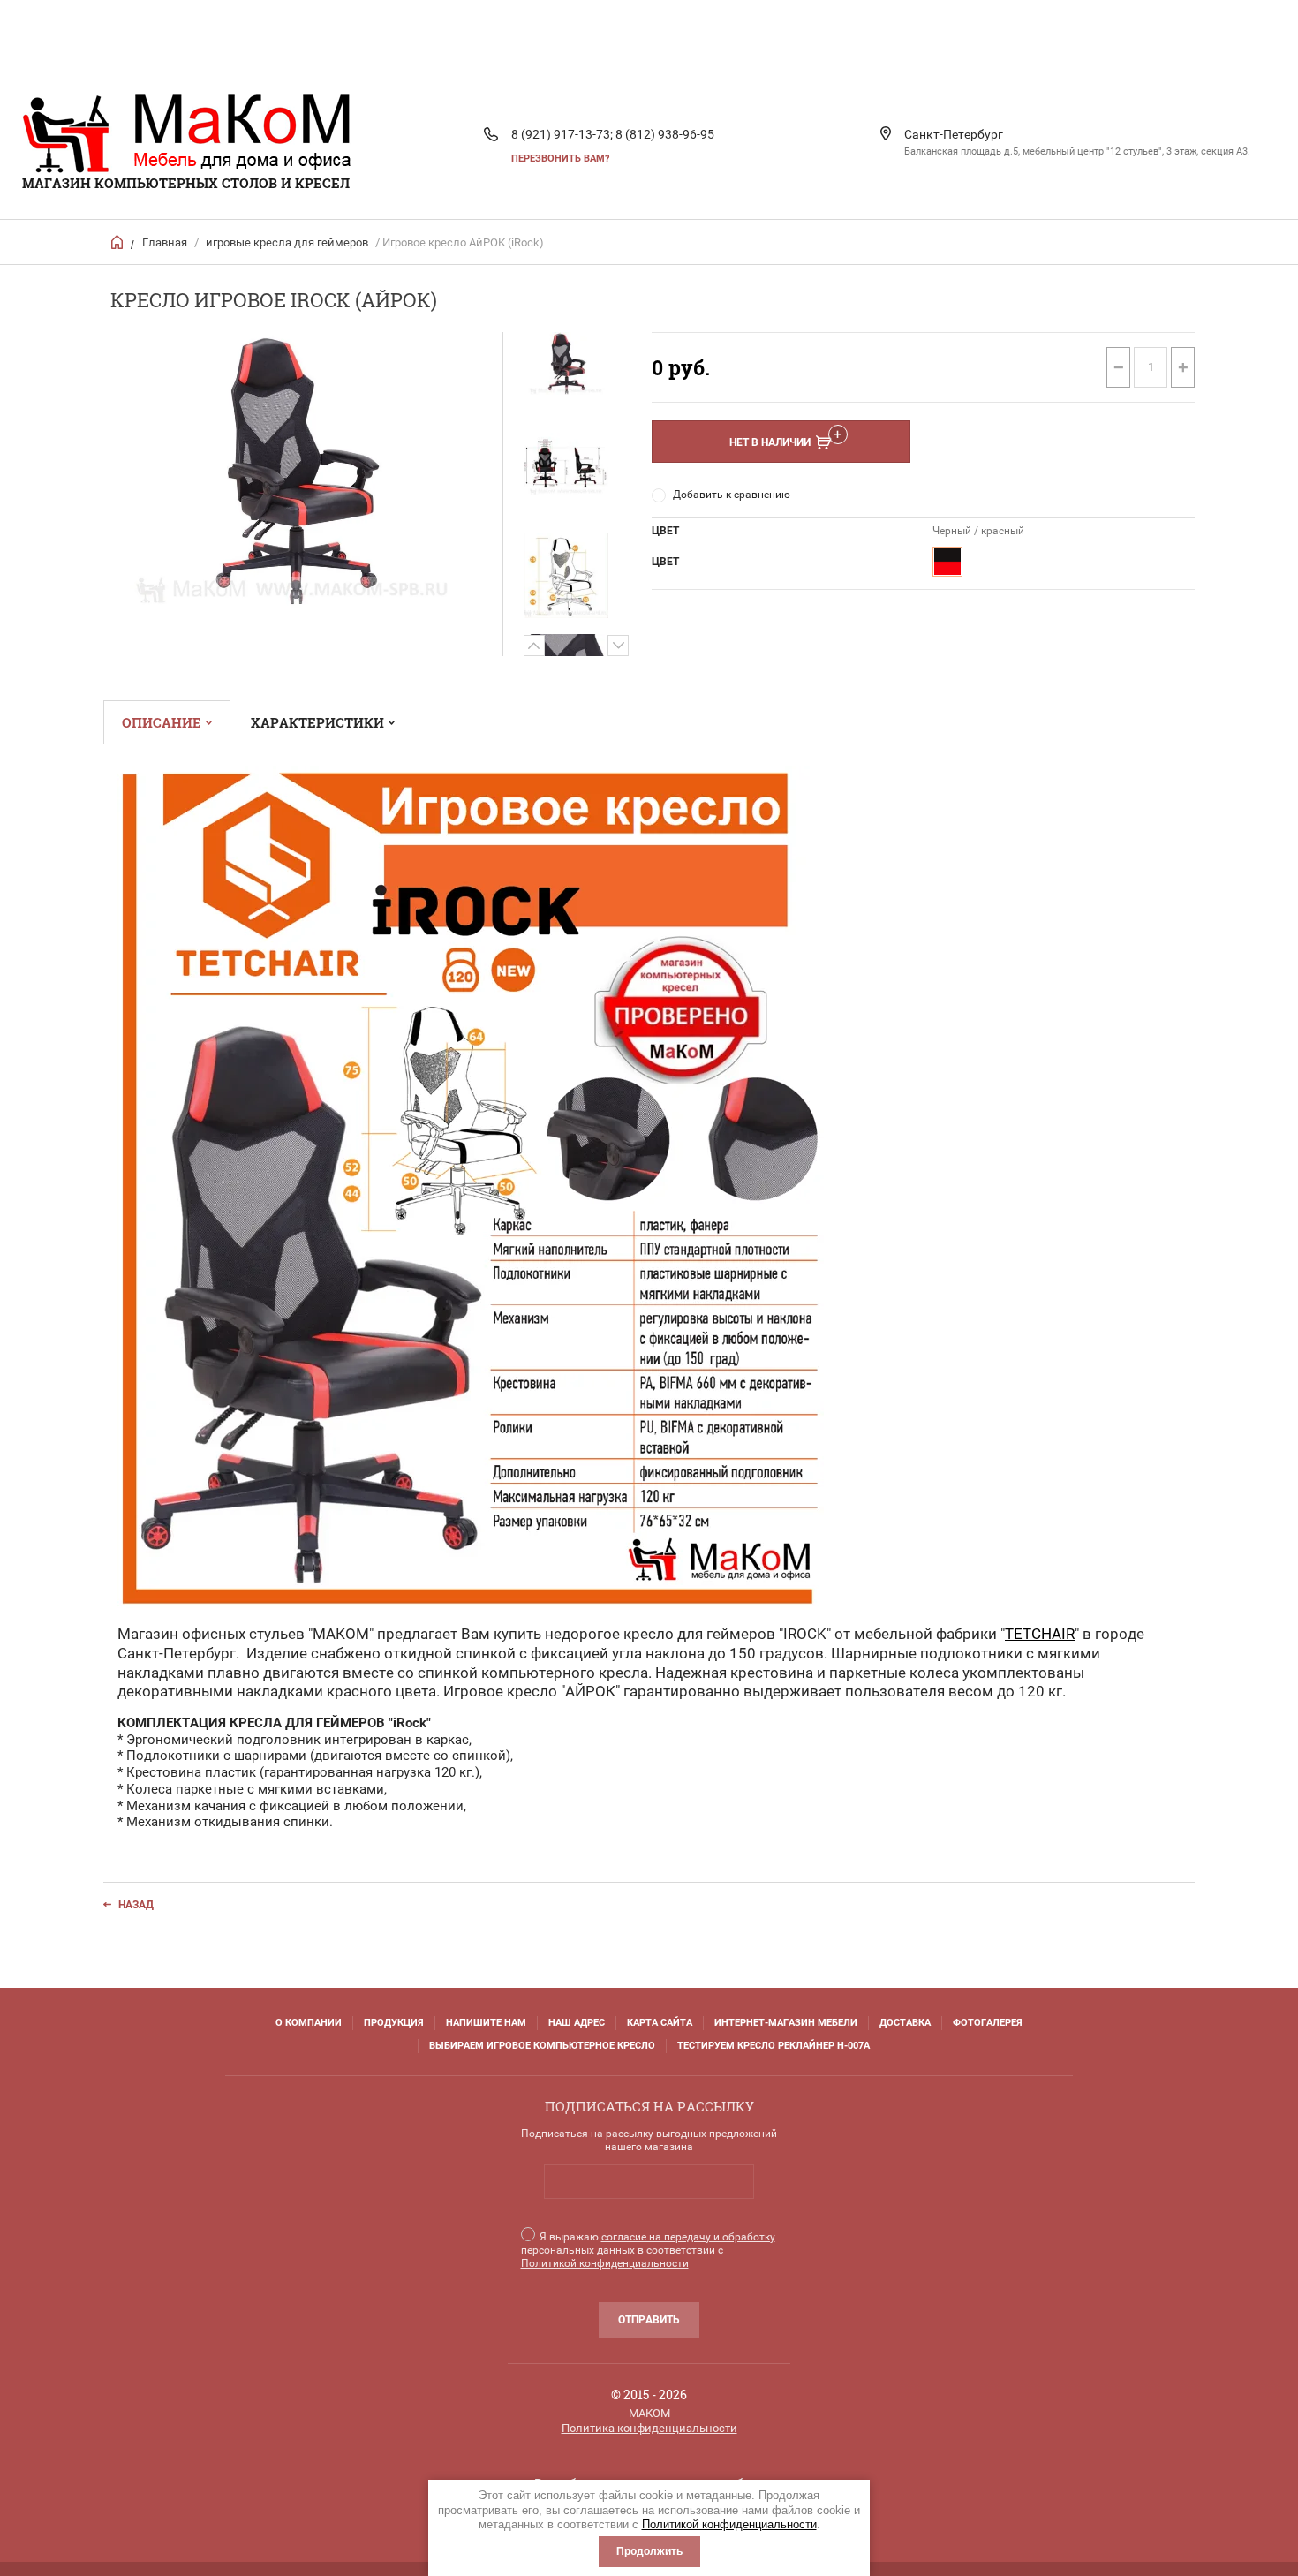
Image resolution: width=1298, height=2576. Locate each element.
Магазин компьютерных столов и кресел (186, 183)
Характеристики (317, 722)
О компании (309, 2023)
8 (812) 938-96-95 (665, 134)
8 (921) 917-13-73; (562, 134)
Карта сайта (660, 2023)
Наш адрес (577, 2023)
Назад (136, 1905)
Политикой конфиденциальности (729, 2524)
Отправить (649, 2320)
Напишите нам (486, 2023)
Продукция (394, 2023)
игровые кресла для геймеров (287, 242)
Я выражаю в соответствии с (648, 2250)
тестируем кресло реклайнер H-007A (774, 2046)
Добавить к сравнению (732, 495)
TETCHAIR (1040, 1634)
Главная (165, 242)
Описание (162, 722)
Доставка (905, 2023)
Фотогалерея (988, 2023)
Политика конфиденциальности (649, 2428)
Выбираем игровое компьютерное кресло (542, 2046)
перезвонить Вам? (560, 159)
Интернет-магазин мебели (786, 2023)
